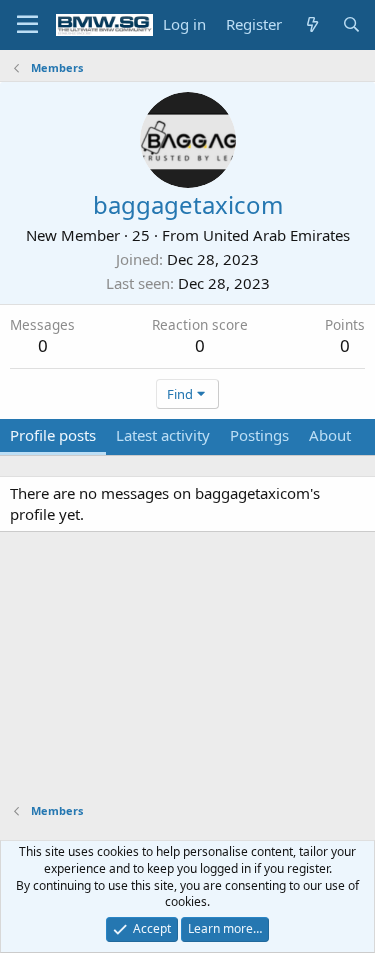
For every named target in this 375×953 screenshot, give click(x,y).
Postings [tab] (259, 435)
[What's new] (311, 24)
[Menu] (27, 25)
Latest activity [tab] (163, 435)
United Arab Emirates (276, 235)
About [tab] (330, 435)
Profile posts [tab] (53, 435)
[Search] (351, 24)
